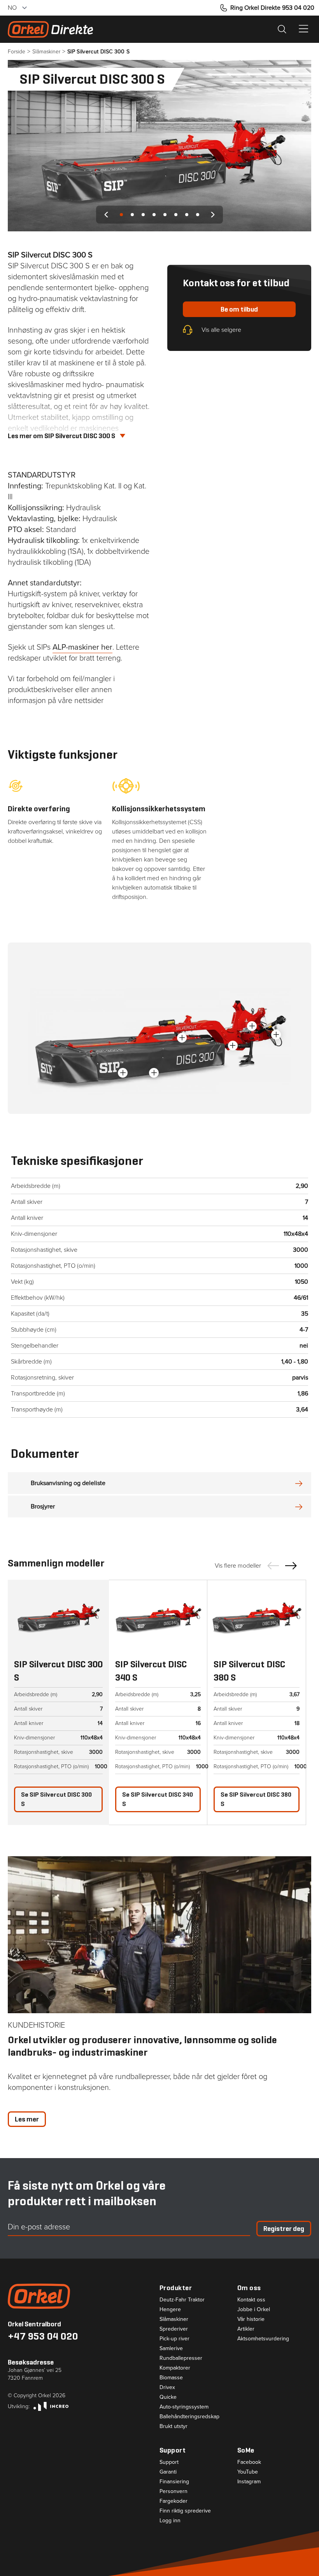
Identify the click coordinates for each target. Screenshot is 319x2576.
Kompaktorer (175, 2368)
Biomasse (171, 2378)
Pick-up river (174, 2339)
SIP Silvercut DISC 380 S (256, 1799)
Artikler (246, 2329)
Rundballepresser (181, 2358)
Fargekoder (174, 2501)
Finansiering (174, 2482)
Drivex (167, 2387)
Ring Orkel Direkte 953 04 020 (272, 8)
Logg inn (170, 2521)
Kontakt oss (251, 2300)
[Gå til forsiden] (84, 2296)
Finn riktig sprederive (185, 2511)
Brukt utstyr (174, 2426)
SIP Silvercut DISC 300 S (56, 1799)
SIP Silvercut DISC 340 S (158, 1799)
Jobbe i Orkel (254, 2310)
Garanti (168, 2472)
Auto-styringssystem (184, 2407)
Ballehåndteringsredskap (189, 2417)
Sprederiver (174, 2329)
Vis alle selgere (221, 330)
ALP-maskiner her (82, 647)
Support (169, 2462)
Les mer (27, 2119)
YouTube (248, 2472)
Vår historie (251, 2319)
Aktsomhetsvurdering (263, 2339)
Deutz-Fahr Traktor (182, 2300)
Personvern (174, 2491)
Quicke (168, 2397)
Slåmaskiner (174, 2319)
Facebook (249, 2462)
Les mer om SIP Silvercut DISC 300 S (61, 436)
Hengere (170, 2310)
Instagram (249, 2482)
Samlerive (171, 2349)
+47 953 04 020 (43, 2336)
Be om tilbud (239, 309)
